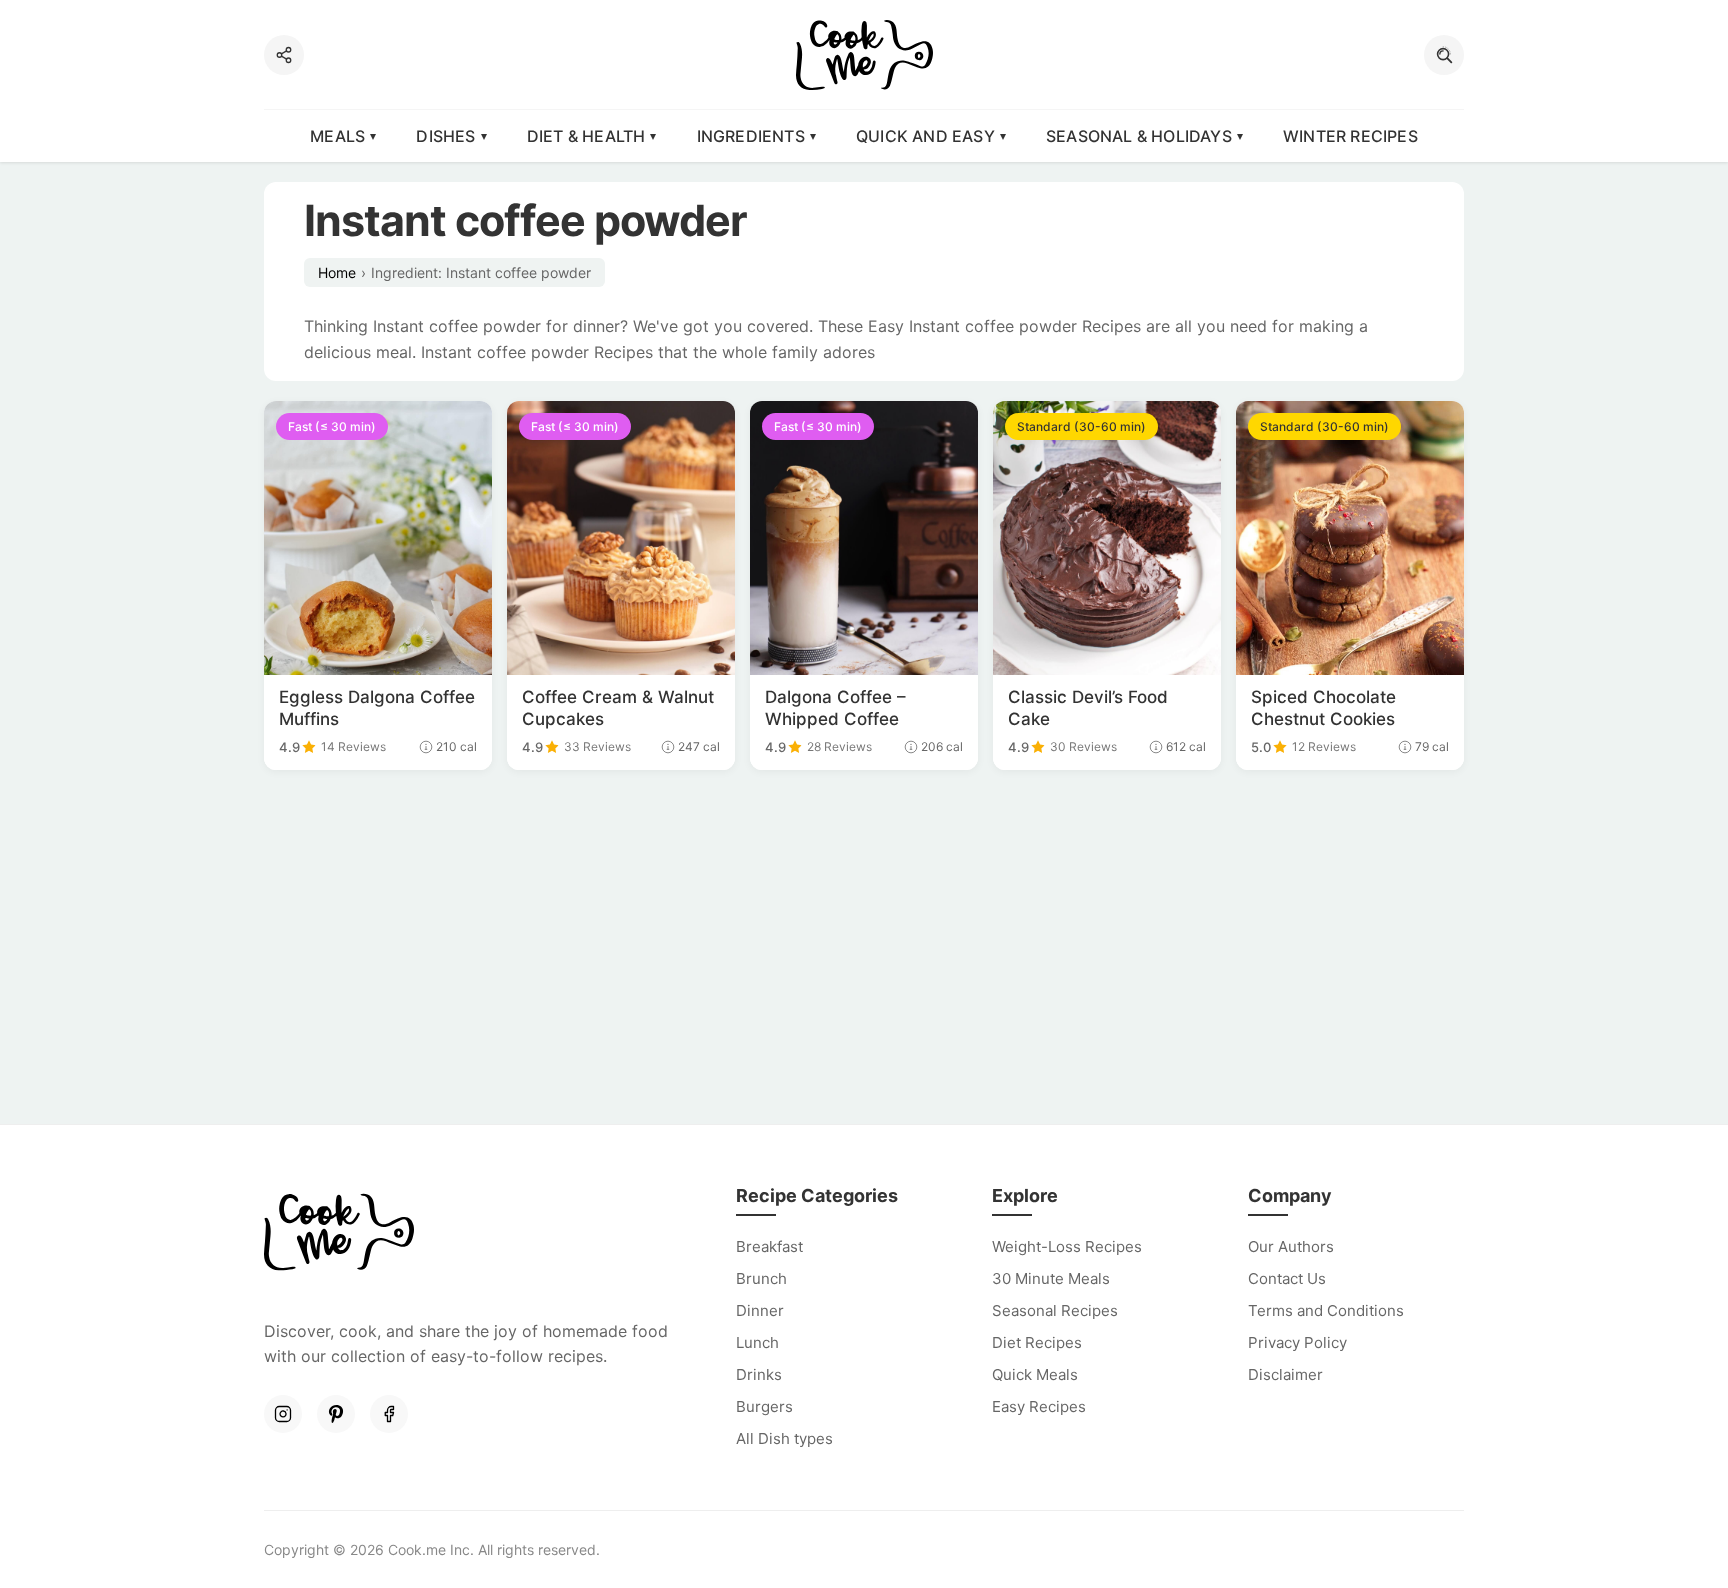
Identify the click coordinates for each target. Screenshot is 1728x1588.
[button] (1444, 55)
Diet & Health (586, 136)
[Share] (284, 55)
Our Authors (1291, 1246)
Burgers (764, 1406)
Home (337, 272)
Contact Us (1287, 1278)
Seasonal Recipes (1055, 1310)
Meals (337, 136)
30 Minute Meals (1051, 1278)
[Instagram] (283, 1414)
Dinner (760, 1310)
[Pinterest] (336, 1414)
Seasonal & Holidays (1139, 136)
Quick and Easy (925, 136)
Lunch (757, 1342)
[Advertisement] (864, 950)
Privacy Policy (1297, 1342)
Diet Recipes (1037, 1342)
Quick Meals (1035, 1374)
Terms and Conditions (1326, 1310)
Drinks (759, 1374)
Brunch (761, 1278)
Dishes (445, 136)
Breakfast (769, 1246)
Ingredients (751, 136)
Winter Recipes (1350, 136)
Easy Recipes (1039, 1406)
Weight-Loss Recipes (1067, 1246)
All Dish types (784, 1438)
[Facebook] (389, 1414)
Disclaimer (1285, 1374)
